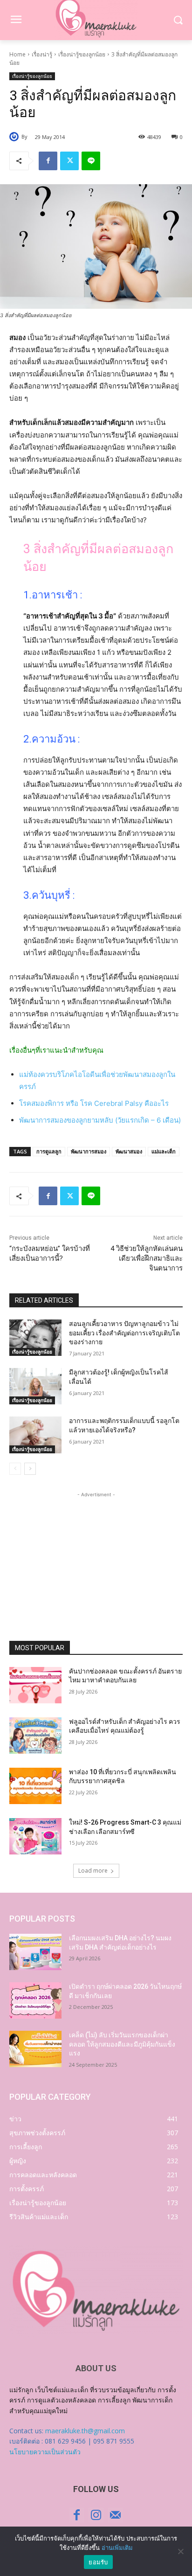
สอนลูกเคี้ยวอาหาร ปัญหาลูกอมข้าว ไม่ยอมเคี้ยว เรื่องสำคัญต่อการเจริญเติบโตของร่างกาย (124, 1333)
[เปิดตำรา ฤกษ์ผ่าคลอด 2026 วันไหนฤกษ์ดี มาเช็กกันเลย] (35, 2000)
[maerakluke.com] (96, 2291)
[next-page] (30, 1469)
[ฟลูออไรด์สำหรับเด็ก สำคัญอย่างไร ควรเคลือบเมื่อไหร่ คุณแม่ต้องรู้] (35, 1736)
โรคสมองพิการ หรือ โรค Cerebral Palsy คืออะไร (94, 1103)
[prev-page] (15, 1469)
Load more (93, 1871)
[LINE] (91, 161)
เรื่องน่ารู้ (42, 54)
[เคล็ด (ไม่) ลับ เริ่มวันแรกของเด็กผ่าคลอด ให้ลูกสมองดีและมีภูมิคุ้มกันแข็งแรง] (35, 2049)
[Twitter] (69, 161)
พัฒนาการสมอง (89, 1151)
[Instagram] (96, 2515)
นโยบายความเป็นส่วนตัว (45, 2452)
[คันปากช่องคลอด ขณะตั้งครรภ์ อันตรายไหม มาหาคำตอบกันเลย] (35, 1685)
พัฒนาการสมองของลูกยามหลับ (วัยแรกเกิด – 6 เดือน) (100, 1120)
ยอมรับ (98, 2562)
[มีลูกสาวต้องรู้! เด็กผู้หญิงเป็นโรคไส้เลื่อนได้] (35, 1386)
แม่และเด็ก (164, 1151)
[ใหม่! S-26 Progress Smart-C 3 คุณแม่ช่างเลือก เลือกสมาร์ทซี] (35, 1836)
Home (17, 54)
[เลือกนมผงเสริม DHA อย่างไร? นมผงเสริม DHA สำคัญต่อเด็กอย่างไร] (35, 1952)
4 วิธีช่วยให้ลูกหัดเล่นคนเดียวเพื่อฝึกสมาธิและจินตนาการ (147, 1258)
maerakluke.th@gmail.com (85, 2431)
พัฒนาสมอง (129, 1151)
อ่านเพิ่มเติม (117, 2548)
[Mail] (115, 2515)
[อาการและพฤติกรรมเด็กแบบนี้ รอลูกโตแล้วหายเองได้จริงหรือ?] (35, 1435)
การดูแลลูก (49, 1151)
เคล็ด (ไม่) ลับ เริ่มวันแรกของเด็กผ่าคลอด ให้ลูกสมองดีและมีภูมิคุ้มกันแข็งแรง (122, 2044)
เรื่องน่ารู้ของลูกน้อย (82, 54)
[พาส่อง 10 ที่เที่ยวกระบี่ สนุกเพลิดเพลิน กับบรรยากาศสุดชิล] (35, 1786)
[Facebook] (48, 161)
